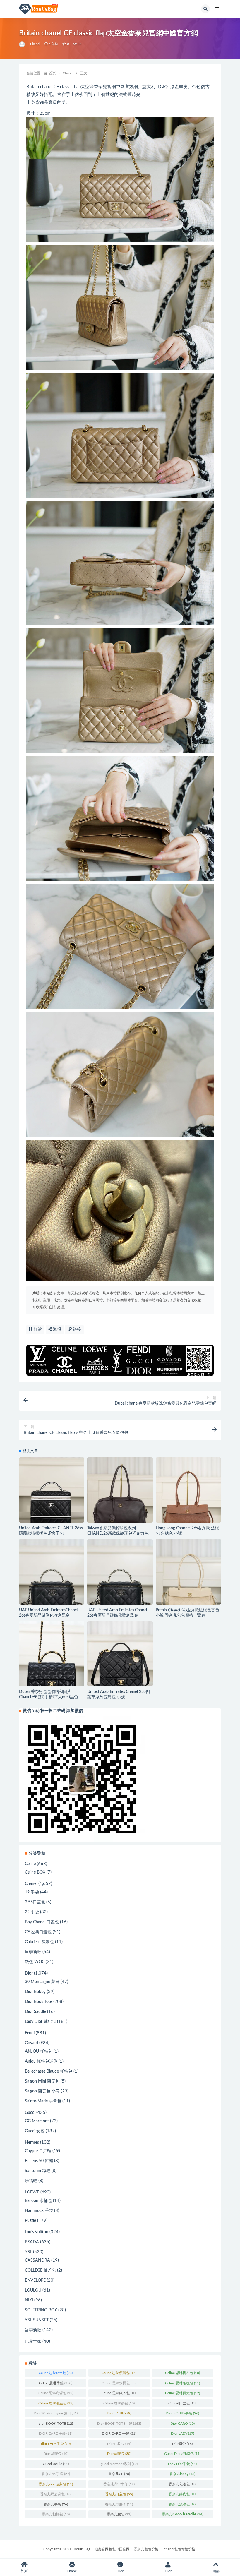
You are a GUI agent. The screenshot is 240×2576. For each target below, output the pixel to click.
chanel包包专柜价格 (180, 2549)
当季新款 (33, 1952)
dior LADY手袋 (56, 2444)
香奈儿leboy (182, 2474)
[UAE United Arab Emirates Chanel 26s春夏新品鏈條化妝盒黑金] (120, 1572)
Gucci (30, 2113)
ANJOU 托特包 (39, 2051)
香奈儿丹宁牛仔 (119, 2484)
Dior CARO (182, 2424)
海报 (56, 1329)
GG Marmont (37, 2121)
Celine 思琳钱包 (119, 2403)
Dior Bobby (35, 1992)
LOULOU (33, 2290)
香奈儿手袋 (56, 2504)
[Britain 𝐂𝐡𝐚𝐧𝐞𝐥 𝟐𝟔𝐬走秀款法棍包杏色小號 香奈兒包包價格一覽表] (188, 1572)
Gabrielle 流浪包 (39, 1942)
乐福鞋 (31, 2181)
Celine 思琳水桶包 (119, 2383)
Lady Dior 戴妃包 (40, 2022)
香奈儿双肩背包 (56, 2494)
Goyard (31, 2043)
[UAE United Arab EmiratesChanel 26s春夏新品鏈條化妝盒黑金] (52, 1572)
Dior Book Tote (38, 2002)
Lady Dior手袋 (182, 2464)
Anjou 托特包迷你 (41, 2061)
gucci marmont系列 (119, 2464)
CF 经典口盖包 (38, 1932)
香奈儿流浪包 (182, 2504)
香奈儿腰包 (119, 2514)
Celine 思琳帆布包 (182, 2373)
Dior (29, 1973)
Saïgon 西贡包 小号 (42, 2091)
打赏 (37, 1329)
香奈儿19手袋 (56, 2474)
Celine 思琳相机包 (182, 2383)
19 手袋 (32, 1892)
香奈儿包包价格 (146, 2549)
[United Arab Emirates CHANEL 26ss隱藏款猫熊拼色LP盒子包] (52, 1490)
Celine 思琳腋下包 (119, 2393)
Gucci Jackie (56, 2464)
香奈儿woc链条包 (56, 2484)
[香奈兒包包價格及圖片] (22, 44)
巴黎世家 (33, 2342)
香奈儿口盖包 (119, 2494)
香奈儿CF (119, 2474)
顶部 (216, 2571)
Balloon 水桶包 (38, 2201)
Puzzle (30, 2221)
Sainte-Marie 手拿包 (43, 2101)
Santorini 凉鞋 (38, 2171)
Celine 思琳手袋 (56, 2383)
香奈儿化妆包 (182, 2484)
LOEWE (32, 2192)
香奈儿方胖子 (119, 2504)
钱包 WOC (35, 1962)
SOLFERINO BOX (41, 2310)
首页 (52, 73)
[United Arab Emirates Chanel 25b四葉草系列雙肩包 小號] (120, 1654)
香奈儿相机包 (56, 2514)
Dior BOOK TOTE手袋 (119, 2424)
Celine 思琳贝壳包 (182, 2393)
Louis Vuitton (37, 2232)
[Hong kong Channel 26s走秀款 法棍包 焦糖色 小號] (188, 1490)
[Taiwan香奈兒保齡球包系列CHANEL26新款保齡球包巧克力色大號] (120, 1490)
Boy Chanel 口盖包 (42, 1922)
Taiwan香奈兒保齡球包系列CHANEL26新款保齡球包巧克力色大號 (120, 1533)
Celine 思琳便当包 (119, 2373)
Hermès (32, 2143)
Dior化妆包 (119, 2444)
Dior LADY (182, 2433)
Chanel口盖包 (182, 2403)
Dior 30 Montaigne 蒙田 (56, 2413)
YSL (28, 2252)
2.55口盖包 (35, 1902)
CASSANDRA (37, 2260)
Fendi (30, 2033)
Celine (30, 1864)
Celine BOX (35, 1872)
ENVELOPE (35, 2280)
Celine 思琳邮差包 (56, 2403)
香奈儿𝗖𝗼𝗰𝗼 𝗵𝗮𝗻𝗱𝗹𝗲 (182, 2514)
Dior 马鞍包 (56, 2454)
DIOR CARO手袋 (56, 2433)
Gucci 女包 (35, 2131)
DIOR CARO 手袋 (119, 2433)
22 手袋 (32, 1912)
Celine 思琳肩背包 (56, 2393)
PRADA (32, 2242)
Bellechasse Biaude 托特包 (49, 2071)
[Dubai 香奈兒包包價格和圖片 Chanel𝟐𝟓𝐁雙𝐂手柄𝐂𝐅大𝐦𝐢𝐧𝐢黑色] (52, 1654)
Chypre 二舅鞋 (38, 2151)
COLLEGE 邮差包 (40, 2270)
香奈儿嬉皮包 (182, 2494)
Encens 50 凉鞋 (39, 2161)
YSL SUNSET (37, 2320)
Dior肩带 (182, 2444)
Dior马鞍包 (119, 2454)
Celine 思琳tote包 (56, 2373)
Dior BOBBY (119, 2413)
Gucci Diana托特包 (182, 2454)
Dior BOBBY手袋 (182, 2413)
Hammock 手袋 (39, 2211)
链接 (76, 1329)
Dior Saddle (35, 2012)
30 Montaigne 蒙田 (42, 1982)
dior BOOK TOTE (56, 2424)
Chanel (35, 44)
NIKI (29, 2300)
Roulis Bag (82, 2549)
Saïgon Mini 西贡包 (42, 2081)
